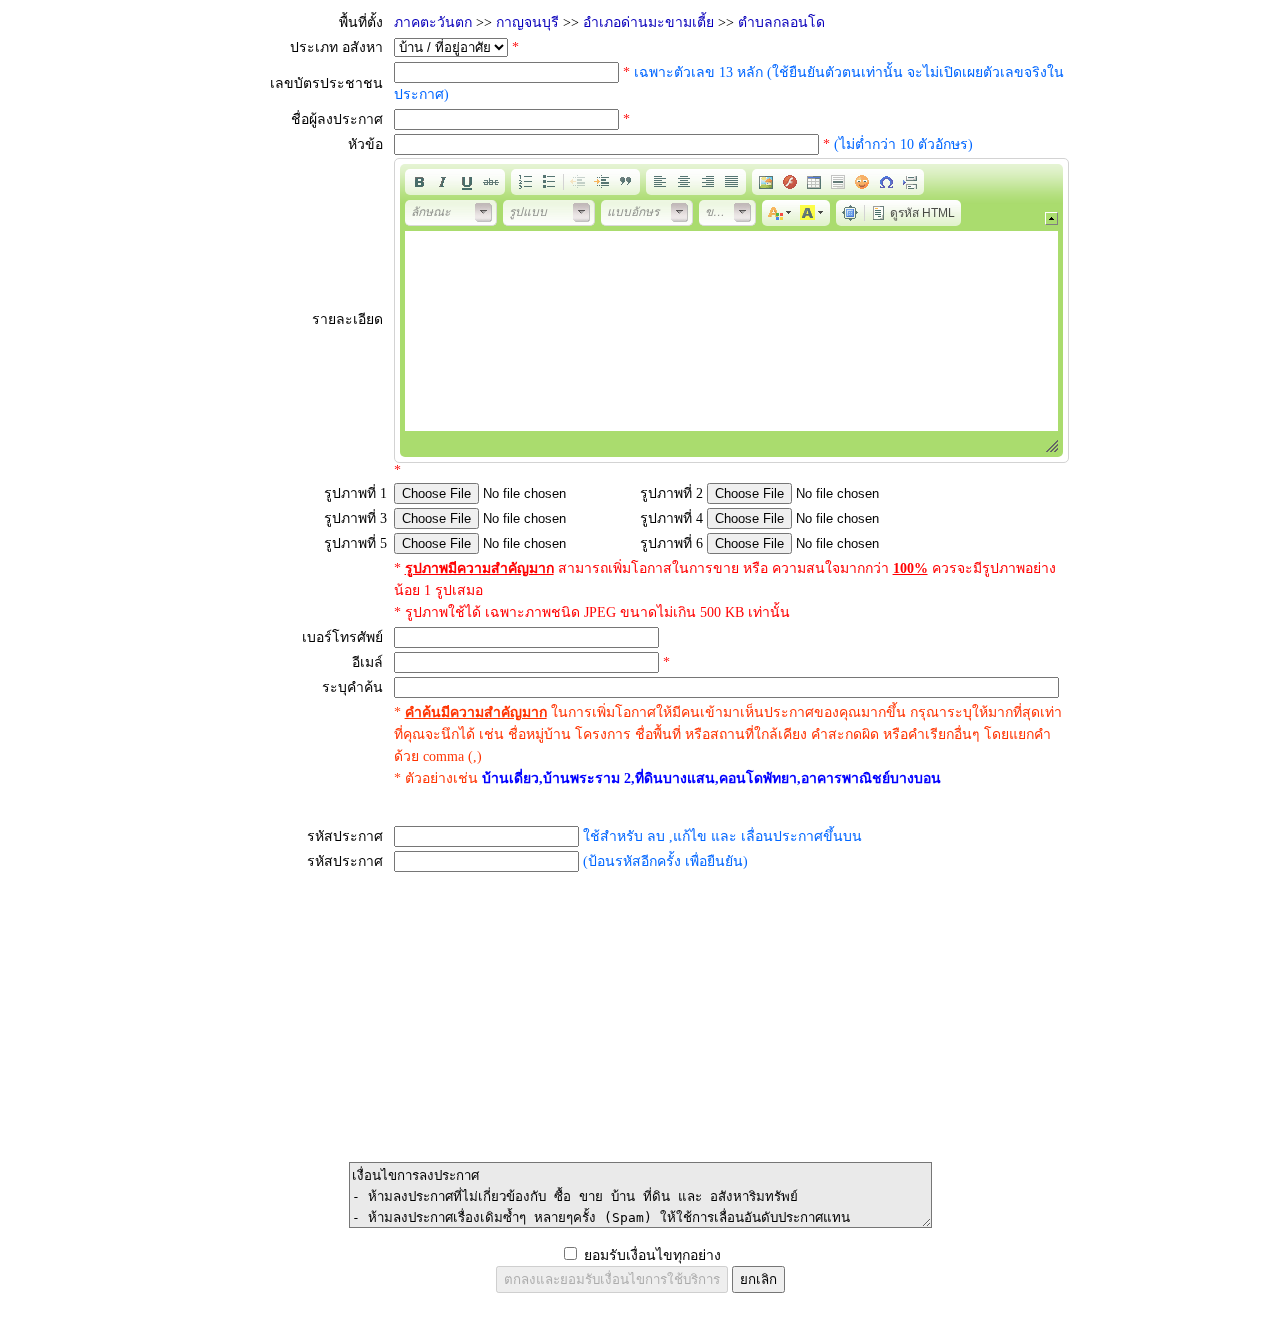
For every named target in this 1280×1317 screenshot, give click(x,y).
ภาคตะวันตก (433, 22)
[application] (731, 310)
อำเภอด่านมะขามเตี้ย (648, 22)
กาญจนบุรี (527, 22)
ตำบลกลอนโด (781, 22)
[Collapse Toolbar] (1051, 218)
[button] (419, 182)
